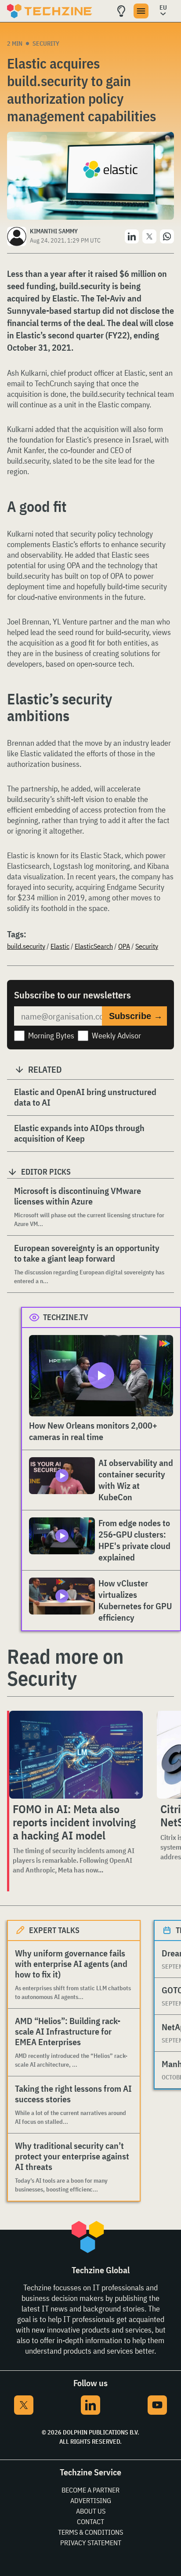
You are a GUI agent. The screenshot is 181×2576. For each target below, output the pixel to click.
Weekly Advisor (116, 1036)
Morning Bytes (51, 1036)
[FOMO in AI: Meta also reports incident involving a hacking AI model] (76, 1755)
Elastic (60, 946)
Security (46, 44)
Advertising (91, 2500)
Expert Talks (54, 1930)
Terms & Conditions (90, 2532)
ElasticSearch (94, 946)
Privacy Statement (91, 2543)
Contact (90, 2522)
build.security (26, 946)
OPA (124, 946)
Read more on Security (65, 1667)
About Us (91, 2511)
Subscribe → (136, 1016)
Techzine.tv (66, 1317)
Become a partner (90, 2490)
